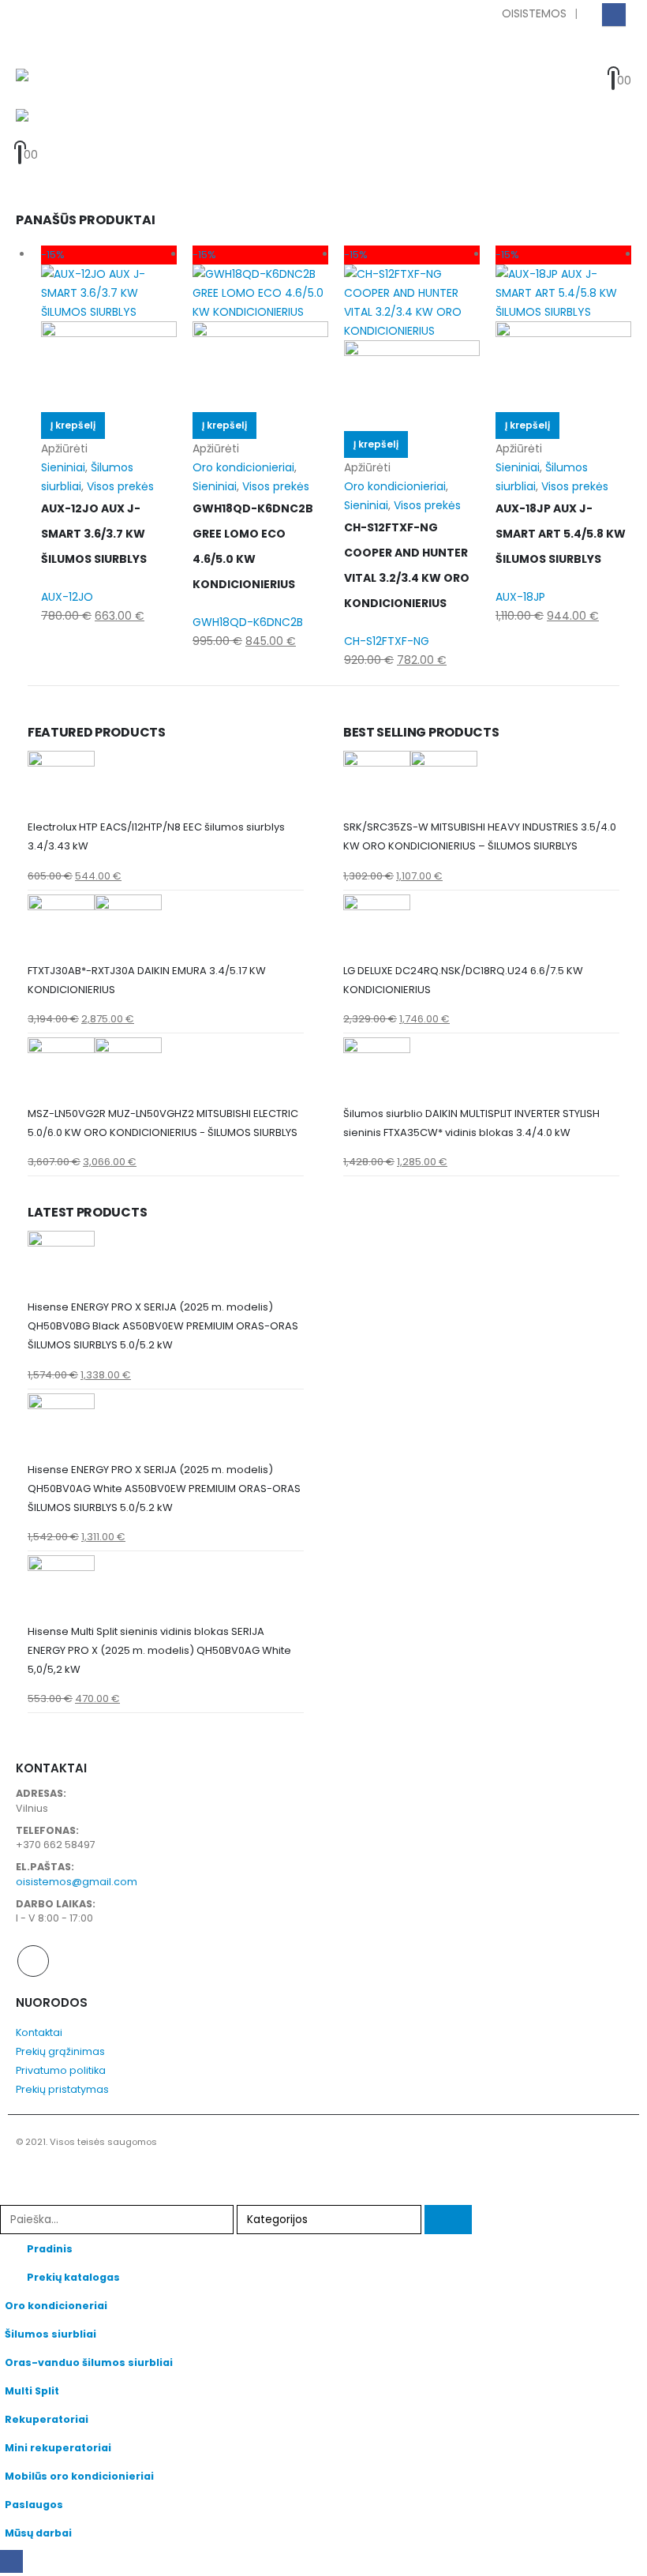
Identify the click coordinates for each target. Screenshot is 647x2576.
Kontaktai (39, 2032)
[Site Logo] (60, 89)
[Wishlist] (615, 59)
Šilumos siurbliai (50, 2334)
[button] (30, 49)
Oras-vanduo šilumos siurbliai (89, 2362)
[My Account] (586, 59)
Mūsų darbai (38, 2533)
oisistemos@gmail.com (77, 1882)
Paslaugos (34, 2505)
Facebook (33, 1961)
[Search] (448, 2220)
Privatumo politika (61, 2070)
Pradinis (50, 2249)
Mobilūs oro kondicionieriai (79, 2476)
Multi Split (32, 2391)
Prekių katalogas (73, 2277)
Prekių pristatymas (62, 2089)
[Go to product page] (166, 784)
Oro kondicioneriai (56, 2306)
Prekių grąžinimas (60, 2051)
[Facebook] (613, 15)
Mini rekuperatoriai (58, 2448)
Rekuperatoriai (47, 2419)
